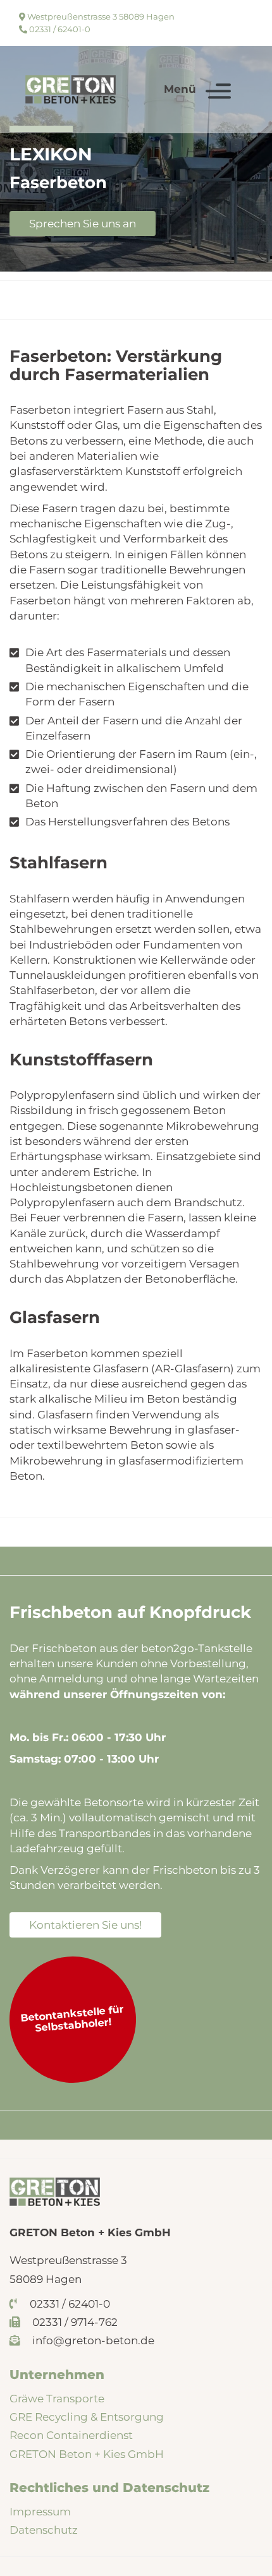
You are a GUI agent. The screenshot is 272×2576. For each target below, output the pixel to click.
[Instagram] (227, 30)
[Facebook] (228, 15)
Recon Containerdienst (71, 2435)
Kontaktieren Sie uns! (85, 1925)
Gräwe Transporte (57, 2399)
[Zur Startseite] (71, 89)
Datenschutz (44, 2530)
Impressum (40, 2512)
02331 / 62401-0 (59, 29)
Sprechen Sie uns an (83, 224)
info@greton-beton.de (92, 2340)
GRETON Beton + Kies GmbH (87, 2454)
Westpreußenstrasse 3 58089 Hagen (100, 16)
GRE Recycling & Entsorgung (87, 2417)
